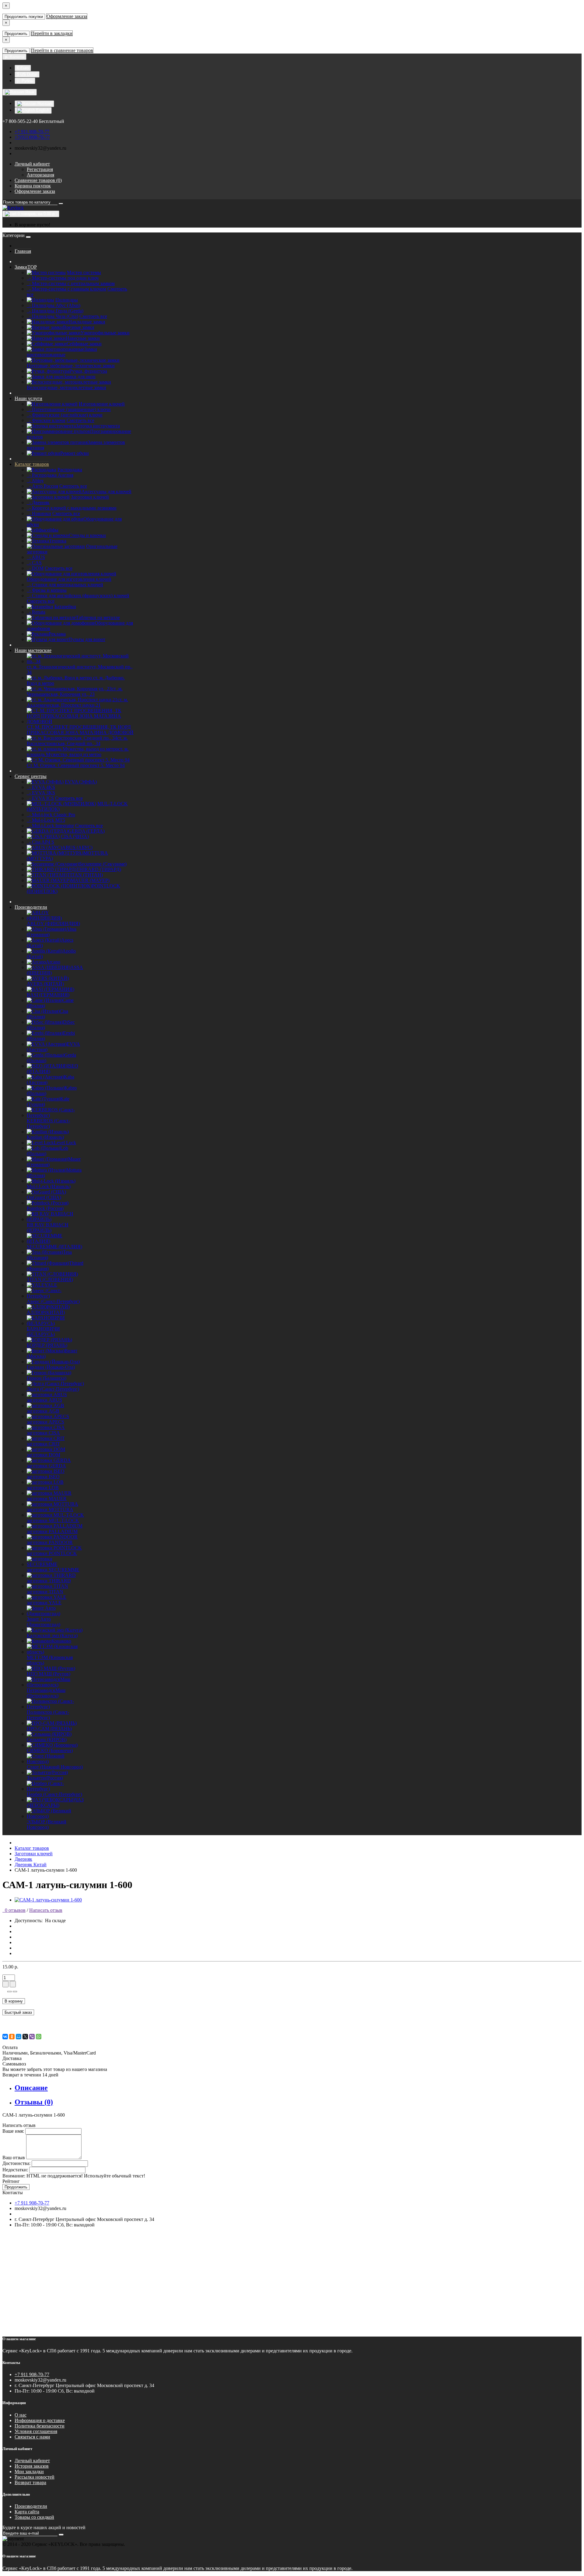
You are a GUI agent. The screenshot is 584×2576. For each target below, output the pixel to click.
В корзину (14, 2001)
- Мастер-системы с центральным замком (71, 283)
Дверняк (23, 1859)
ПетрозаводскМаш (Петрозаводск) (46, 1693)
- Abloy (35, 481)
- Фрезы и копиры (47, 590)
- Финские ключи (46, 420)
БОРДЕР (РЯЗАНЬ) (47, 1345)
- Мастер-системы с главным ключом (66, 289)
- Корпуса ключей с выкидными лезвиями (72, 508)
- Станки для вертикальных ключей (65, 585)
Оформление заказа (67, 16)
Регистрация (40, 169)
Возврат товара (30, 2482)
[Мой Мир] (19, 2037)
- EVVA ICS (40, 798)
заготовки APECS (45, 1422)
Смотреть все (93, 316)
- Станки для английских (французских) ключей (78, 596)
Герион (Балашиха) (47, 1378)
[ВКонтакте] (5, 2037)
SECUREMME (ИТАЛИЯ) (54, 1247)
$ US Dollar (27, 74)
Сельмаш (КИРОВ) (47, 1739)
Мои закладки (29, 2471)
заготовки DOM (43, 1455)
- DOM (35, 568)
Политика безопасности (40, 2426)
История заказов (32, 2466)
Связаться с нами (32, 2437)
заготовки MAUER (47, 1499)
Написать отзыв (46, 1910)
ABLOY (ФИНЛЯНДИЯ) (53, 924)
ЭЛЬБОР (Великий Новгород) (47, 1824)
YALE (51, 1285)
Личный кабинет (32, 2461)
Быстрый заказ (18, 2012)
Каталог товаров (32, 464)
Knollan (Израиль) (45, 1137)
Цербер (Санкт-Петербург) (54, 1794)
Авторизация (40, 175)
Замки (26, 267)
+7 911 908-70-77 (32, 132)
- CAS (34, 563)
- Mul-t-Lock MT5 (46, 820)
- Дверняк (38, 502)
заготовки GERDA (46, 1466)
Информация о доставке (40, 2420)
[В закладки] (9, 1992)
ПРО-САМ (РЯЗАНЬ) (49, 1729)
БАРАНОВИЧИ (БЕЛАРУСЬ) (43, 1332)
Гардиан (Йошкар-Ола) (51, 1367)
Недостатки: (15, 2170)
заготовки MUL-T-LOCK (53, 1520)
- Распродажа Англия (50, 475)
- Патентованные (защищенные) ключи (69, 409)
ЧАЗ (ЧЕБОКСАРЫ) (55, 1802)
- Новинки (39, 513)
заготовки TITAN (45, 1592)
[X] (25, 2037)
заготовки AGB (43, 1411)
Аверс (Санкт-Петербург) (53, 1301)
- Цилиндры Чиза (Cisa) (52, 316)
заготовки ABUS (44, 1400)
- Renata (36, 612)
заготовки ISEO (43, 1477)
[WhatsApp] (39, 2037)
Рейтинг (11, 2181)
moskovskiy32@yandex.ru (40, 148)
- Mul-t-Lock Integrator (50, 826)
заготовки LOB (43, 1488)
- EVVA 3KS (41, 793)
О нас (21, 2415)
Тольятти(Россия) (45, 1778)
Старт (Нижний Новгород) (55, 1767)
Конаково (61, 1641)
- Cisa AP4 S (40, 842)
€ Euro (23, 68)
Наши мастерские (33, 650)
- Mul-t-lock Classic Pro (51, 815)
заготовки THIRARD (49, 1581)
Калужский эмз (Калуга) (52, 1635)
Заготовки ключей (34, 1854)
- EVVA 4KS (41, 787)
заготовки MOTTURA (50, 1509)
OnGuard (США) (44, 1197)
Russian (44, 104)
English (42, 110)
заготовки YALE (44, 1603)
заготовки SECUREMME (53, 1570)
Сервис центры (31, 776)
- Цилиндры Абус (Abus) (54, 305)
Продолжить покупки (24, 17)
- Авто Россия (42, 486)
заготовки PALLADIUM (52, 1531)
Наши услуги (28, 398)
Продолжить (16, 34)
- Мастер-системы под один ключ (63, 278)
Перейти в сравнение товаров (62, 50)
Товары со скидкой (34, 2517)
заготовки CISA (43, 1433)
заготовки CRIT (43, 1444)
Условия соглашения (36, 2431)
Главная (23, 251)
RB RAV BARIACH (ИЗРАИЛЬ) (48, 1227)
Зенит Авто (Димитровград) (43, 1622)
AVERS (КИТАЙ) (45, 984)
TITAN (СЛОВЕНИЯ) (50, 1279)
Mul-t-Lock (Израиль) (49, 1186)
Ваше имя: (13, 2131)
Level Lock (65, 1143)
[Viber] (32, 2037)
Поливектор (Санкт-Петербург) (48, 1715)
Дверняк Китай (31, 1865)
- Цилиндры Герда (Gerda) (55, 311)
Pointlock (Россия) (45, 1208)
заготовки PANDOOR (50, 1542)
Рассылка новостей (35, 2477)
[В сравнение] (15, 1992)
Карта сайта (27, 2512)
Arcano (53, 962)
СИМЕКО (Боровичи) (50, 1750)
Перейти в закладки (52, 33)
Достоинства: (16, 2163)
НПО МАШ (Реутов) (49, 1674)
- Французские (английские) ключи (65, 415)
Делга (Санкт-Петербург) (53, 1389)
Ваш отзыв (14, 2158)
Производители (31, 907)
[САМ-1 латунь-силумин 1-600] (48, 1900)
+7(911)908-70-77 (32, 137)
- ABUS (36, 557)
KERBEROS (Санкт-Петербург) (48, 1123)
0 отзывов (14, 1910)
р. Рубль (25, 81)
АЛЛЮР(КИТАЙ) (46, 1312)
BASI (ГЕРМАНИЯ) (48, 995)
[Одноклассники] (12, 2037)
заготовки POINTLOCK (52, 1553)
